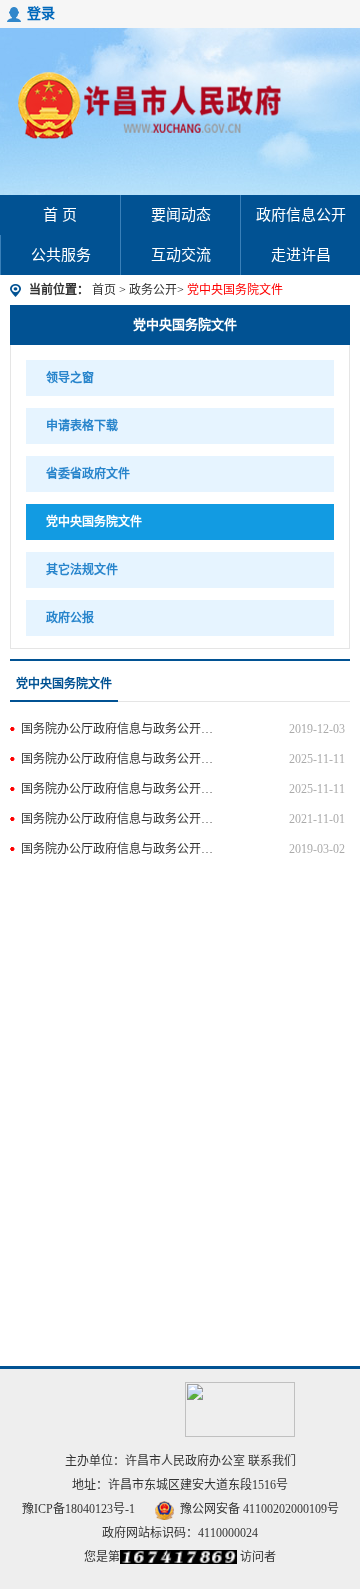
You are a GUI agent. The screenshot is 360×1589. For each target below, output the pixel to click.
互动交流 (181, 255)
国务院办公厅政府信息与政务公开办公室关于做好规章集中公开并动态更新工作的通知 (118, 819)
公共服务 (61, 255)
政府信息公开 (301, 215)
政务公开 (153, 290)
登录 (41, 13)
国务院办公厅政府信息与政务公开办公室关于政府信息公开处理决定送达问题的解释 (118, 759)
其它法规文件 (82, 570)
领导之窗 (70, 378)
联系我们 (272, 1461)
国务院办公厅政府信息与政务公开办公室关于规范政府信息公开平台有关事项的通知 (118, 729)
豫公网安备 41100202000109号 (259, 1509)
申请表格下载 (82, 426)
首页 (104, 290)
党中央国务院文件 (185, 324)
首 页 (60, 215)
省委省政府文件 (88, 474)
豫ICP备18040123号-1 (78, 1509)
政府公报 (70, 618)
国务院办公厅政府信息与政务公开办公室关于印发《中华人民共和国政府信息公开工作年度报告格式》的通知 (118, 789)
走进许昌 (301, 255)
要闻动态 (181, 215)
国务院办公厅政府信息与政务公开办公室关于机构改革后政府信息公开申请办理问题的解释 (118, 849)
